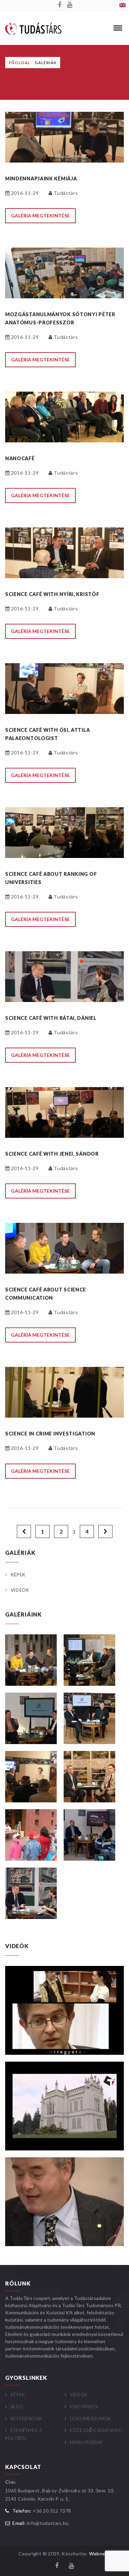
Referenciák (26, 2419)
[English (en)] (122, 5)
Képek (18, 1575)
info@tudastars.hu (48, 2523)
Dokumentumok (90, 2419)
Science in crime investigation (50, 1434)
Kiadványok (84, 2407)
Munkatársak (86, 2442)
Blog (17, 2407)
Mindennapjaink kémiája (41, 178)
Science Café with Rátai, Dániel (51, 1018)
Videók (20, 1590)
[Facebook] (60, 5)
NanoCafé (20, 458)
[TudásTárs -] (33, 28)
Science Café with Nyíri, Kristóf (52, 594)
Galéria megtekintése (40, 216)
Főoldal (20, 63)
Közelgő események (95, 2430)
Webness (100, 2554)
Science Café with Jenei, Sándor (52, 1154)
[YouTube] (70, 5)
